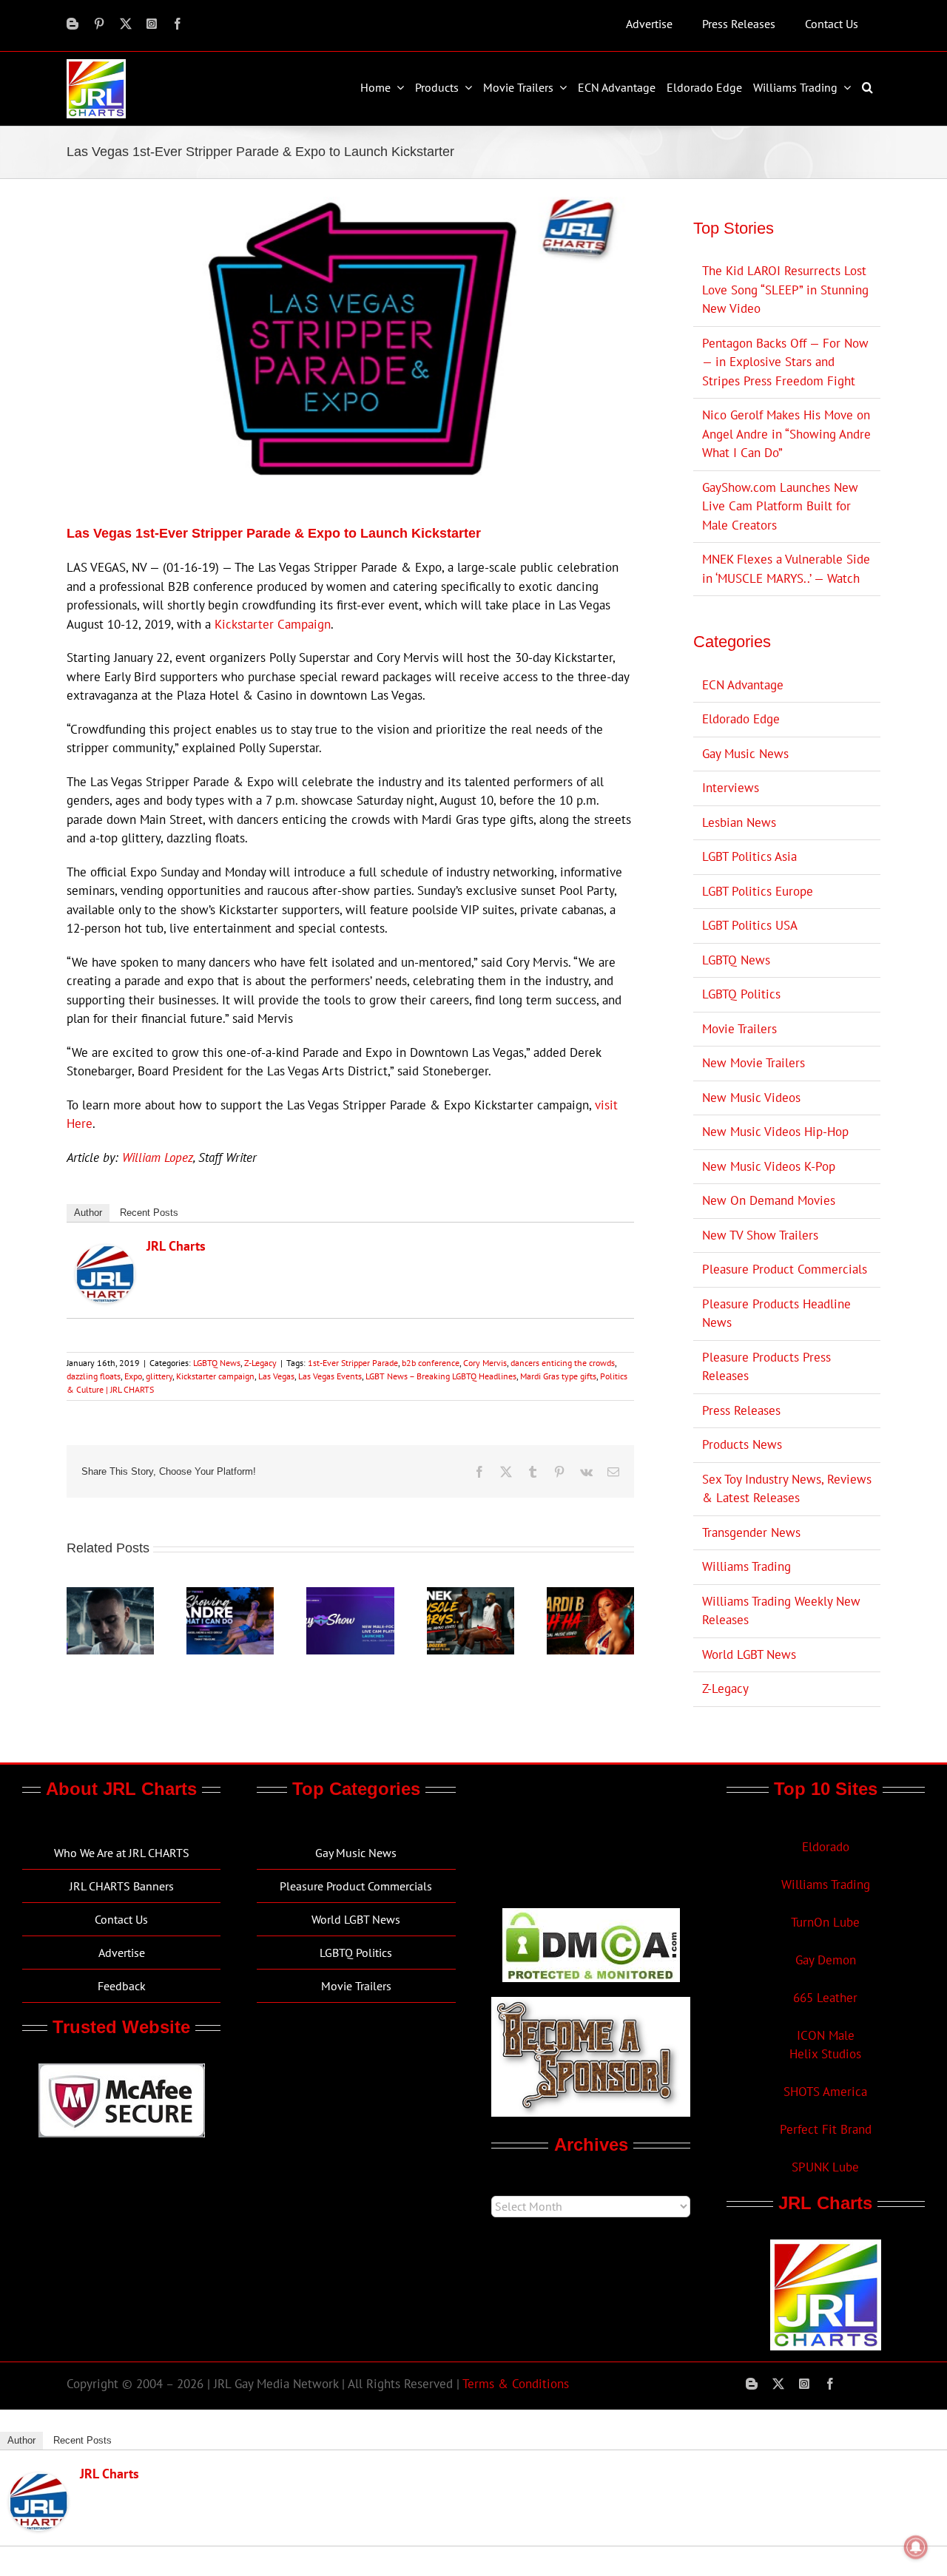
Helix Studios (825, 2054)
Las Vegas (276, 1376)
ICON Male (826, 2035)
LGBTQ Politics (741, 994)
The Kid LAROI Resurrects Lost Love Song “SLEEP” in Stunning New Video (785, 290)
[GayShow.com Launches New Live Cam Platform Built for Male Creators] (350, 1595)
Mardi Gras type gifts (558, 1376)
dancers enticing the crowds (563, 1363)
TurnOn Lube (825, 1922)
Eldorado (826, 1847)
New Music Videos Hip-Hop (775, 1132)
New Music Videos (751, 1098)
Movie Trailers (739, 1029)
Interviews (731, 788)
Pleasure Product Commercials (785, 1269)
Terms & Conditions (516, 2384)
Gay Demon (826, 1960)
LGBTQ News (217, 1363)
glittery (159, 1376)
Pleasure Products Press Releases (766, 1367)
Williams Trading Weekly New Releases (781, 1611)
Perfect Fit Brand (826, 2129)
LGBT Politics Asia (749, 856)
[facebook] (178, 24)
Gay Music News (745, 754)
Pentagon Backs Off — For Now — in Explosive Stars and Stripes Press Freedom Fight (785, 362)
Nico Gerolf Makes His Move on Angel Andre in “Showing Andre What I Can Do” (786, 434)
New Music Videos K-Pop (769, 1166)
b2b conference (431, 1363)
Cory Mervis (485, 1363)
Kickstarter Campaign (273, 624)
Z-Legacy (260, 1363)
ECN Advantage (743, 685)
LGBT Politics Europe (758, 891)
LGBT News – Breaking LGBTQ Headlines (441, 1376)
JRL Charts (176, 1246)
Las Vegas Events (330, 1376)
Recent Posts (149, 1213)
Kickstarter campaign (215, 1376)
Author (88, 1213)
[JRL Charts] (105, 1254)
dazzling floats (94, 1376)
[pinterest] (99, 24)
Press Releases (741, 1410)
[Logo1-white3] (96, 65)
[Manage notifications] (916, 2547)
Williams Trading (747, 1566)
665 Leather (825, 1998)
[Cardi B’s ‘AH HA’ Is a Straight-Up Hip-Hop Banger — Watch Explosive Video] (590, 1595)
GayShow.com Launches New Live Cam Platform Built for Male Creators (780, 506)
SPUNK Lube (825, 2167)
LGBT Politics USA (750, 925)
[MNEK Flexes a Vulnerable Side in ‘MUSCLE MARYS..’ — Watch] (471, 1595)
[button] (869, 87)
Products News (742, 1444)
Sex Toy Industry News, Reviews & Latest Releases (787, 1489)
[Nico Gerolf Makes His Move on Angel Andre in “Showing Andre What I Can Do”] (230, 1595)
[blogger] (73, 24)
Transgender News (751, 1532)
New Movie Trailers (754, 1063)
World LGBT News (749, 1654)
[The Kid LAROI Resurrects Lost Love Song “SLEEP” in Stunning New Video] (110, 1595)
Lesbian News (739, 822)
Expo (133, 1376)
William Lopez (158, 1157)
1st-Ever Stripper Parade (353, 1363)
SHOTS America (825, 2092)
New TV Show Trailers (760, 1235)
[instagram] (152, 24)
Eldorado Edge (741, 719)
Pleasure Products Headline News (776, 1314)
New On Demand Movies (769, 1200)
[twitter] (126, 24)
